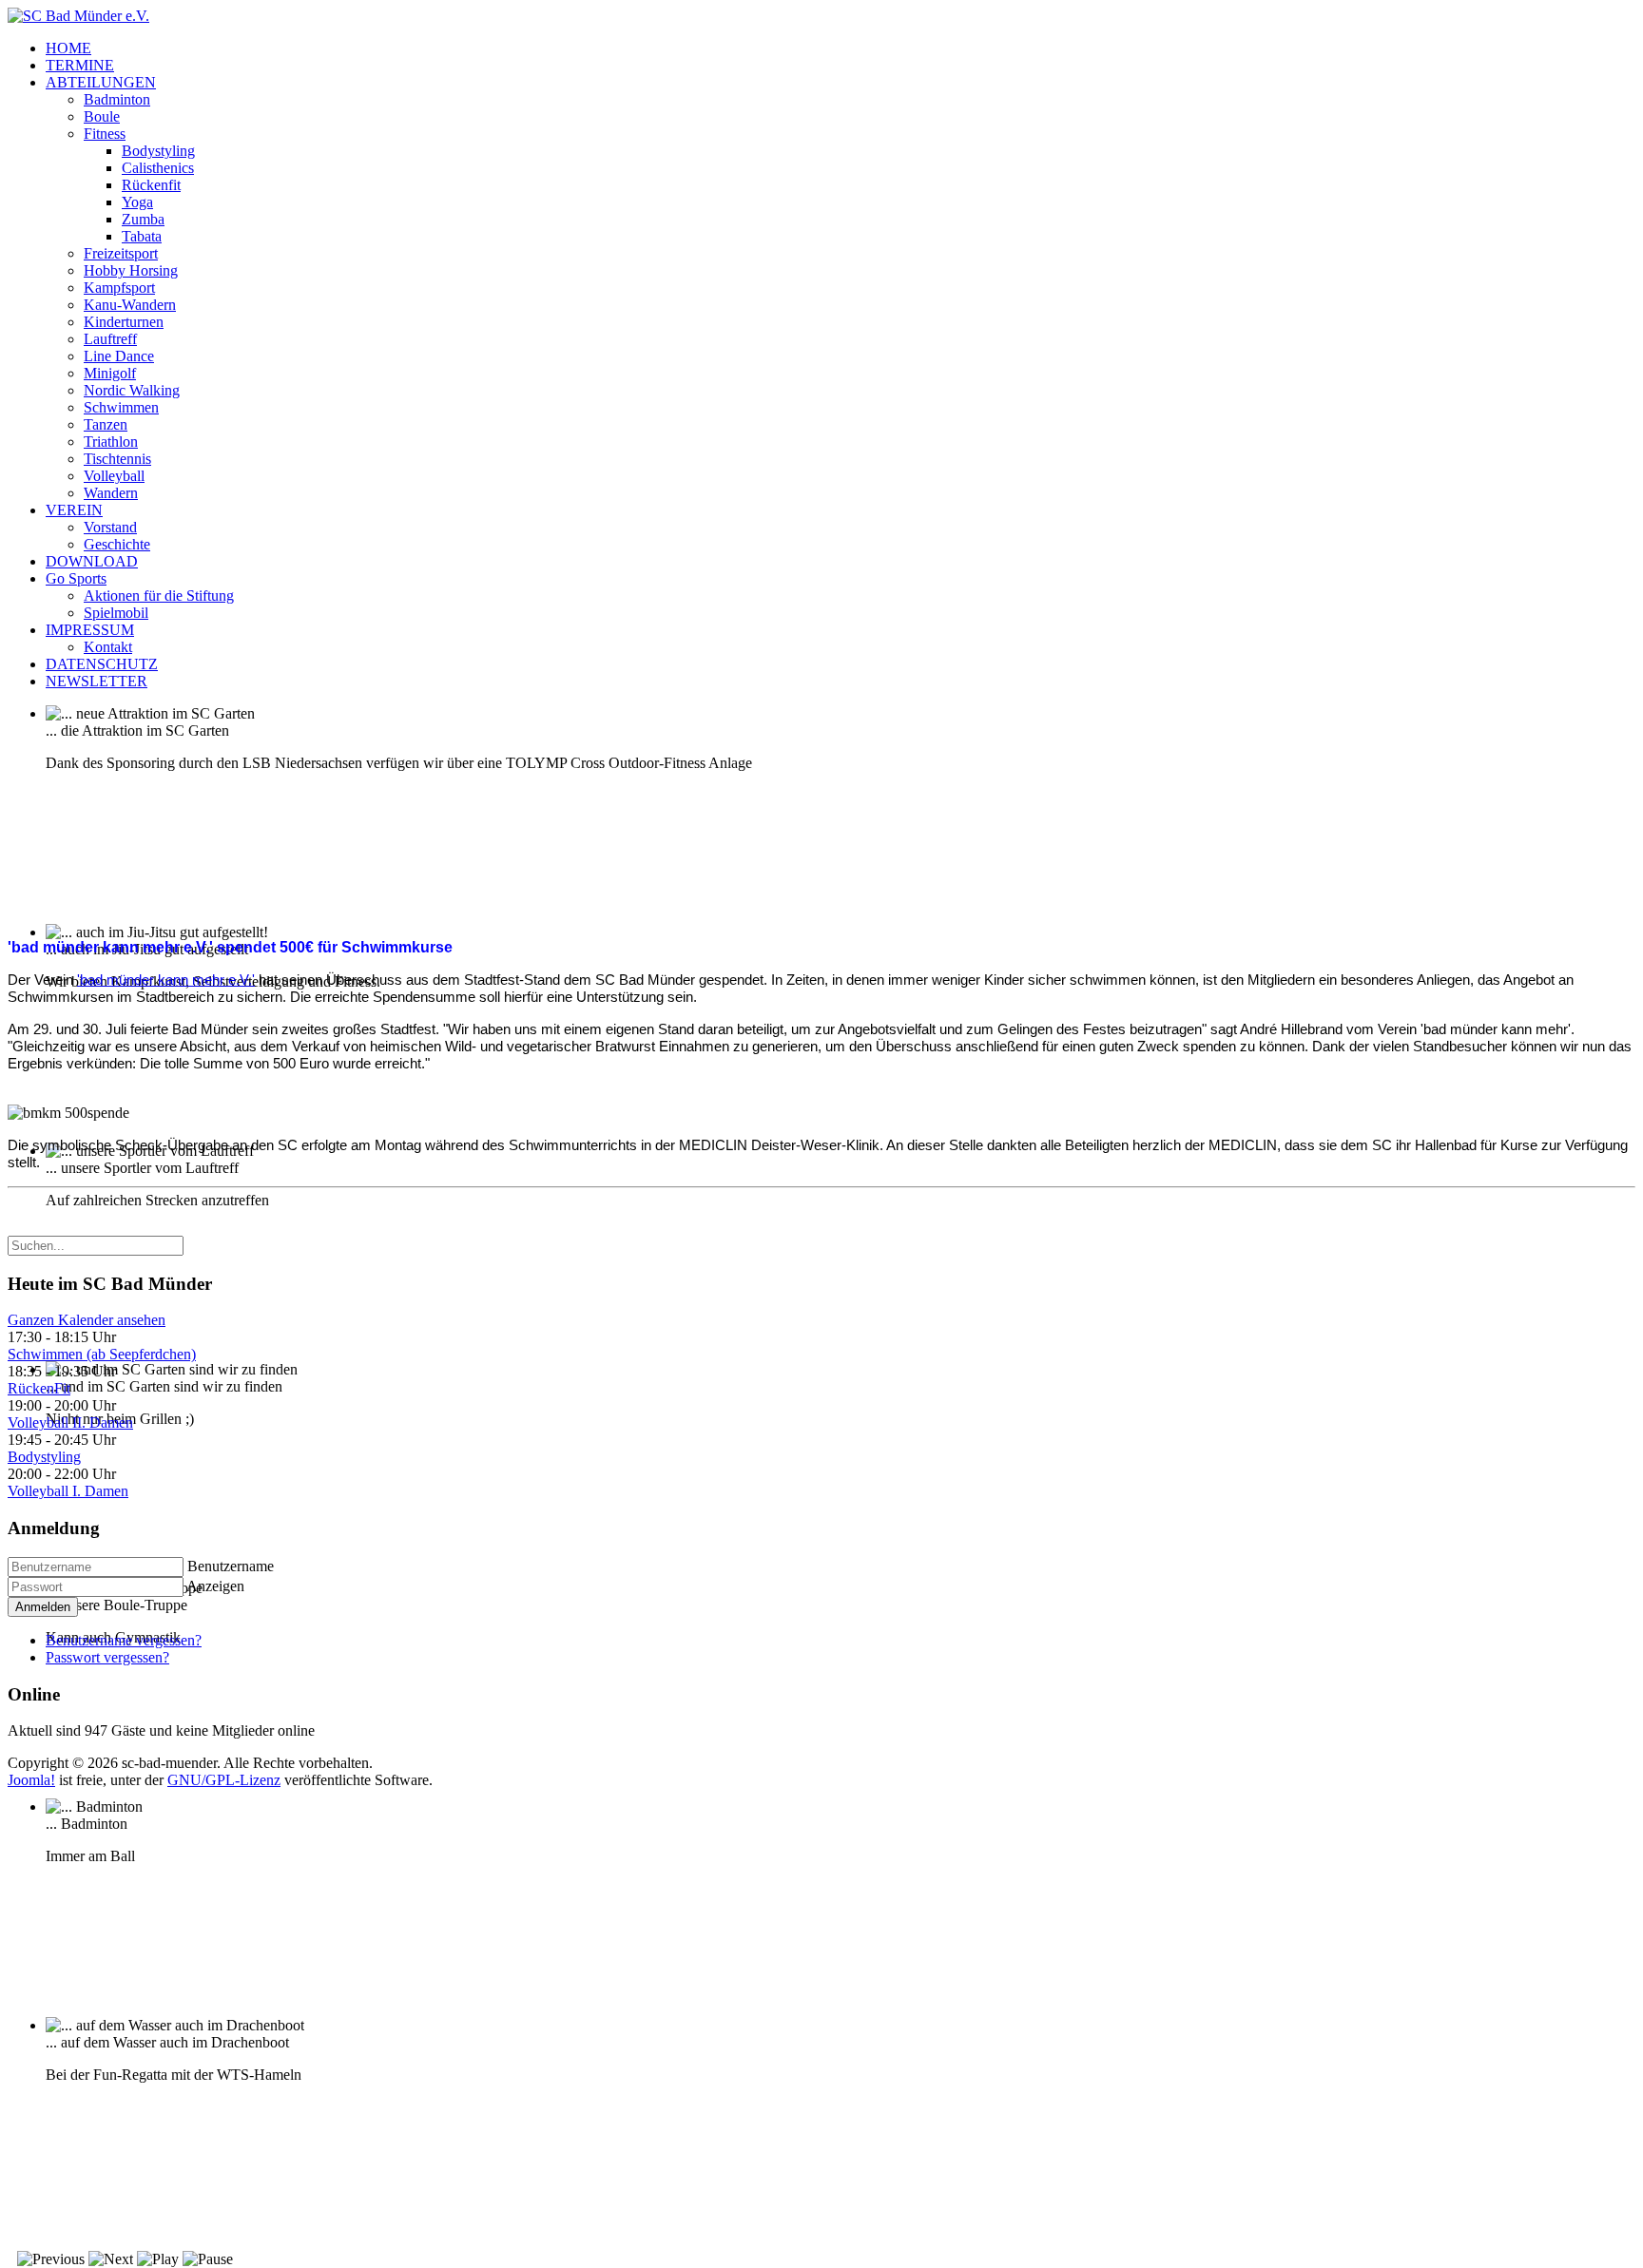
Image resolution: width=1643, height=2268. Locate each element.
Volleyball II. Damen (70, 1422)
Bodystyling (44, 1457)
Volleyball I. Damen (68, 1491)
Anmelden (43, 1607)
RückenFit (39, 1388)
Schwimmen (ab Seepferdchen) (102, 1354)
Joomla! (31, 1780)
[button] (101, 82)
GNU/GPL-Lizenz (224, 1780)
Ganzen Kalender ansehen (87, 1320)
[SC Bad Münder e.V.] (78, 16)
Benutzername (231, 1566)
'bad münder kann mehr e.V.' (166, 980)
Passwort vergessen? (107, 1657)
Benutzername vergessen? (124, 1640)
